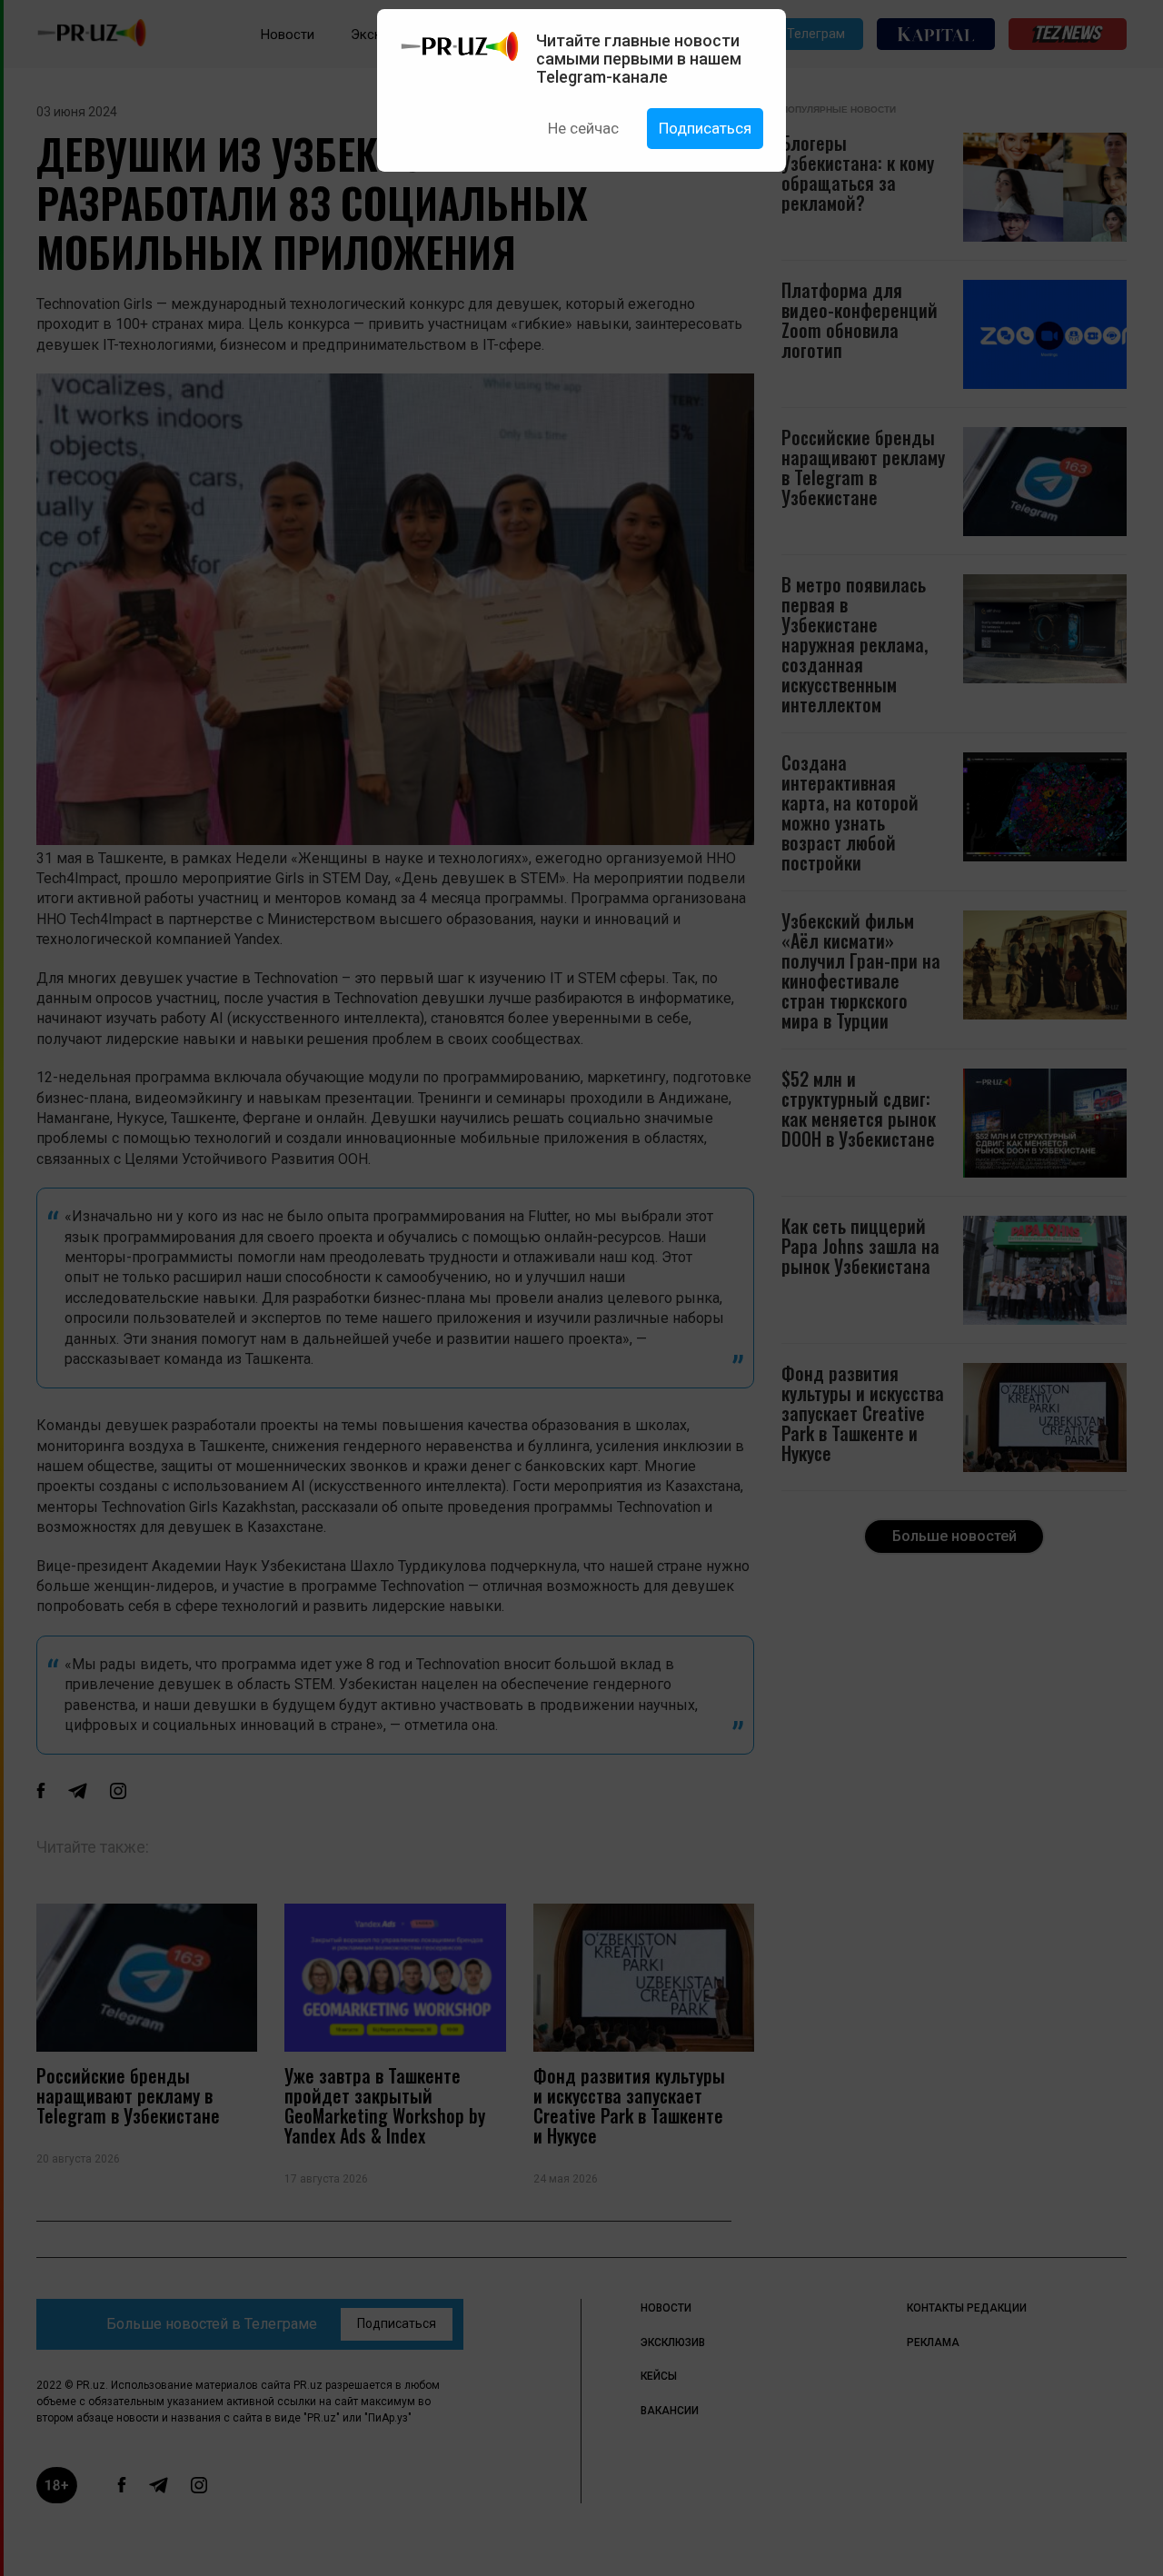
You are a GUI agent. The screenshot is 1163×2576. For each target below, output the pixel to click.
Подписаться (705, 128)
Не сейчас (583, 128)
